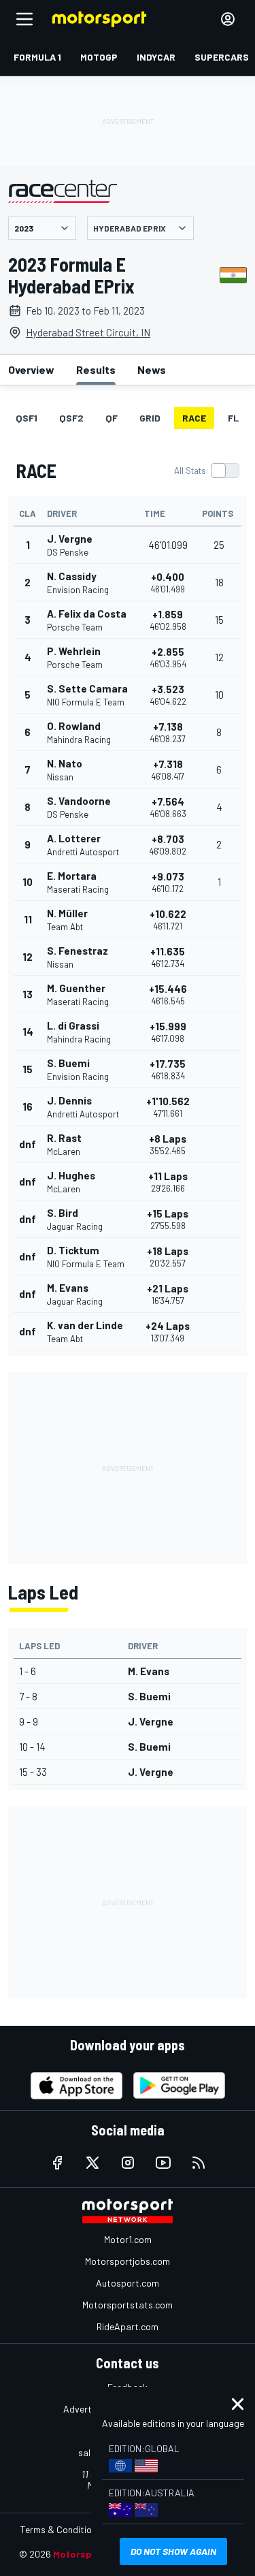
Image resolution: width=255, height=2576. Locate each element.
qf (112, 418)
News (152, 369)
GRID (150, 418)
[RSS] (199, 2163)
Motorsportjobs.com (128, 2261)
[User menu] (228, 19)
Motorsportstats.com (128, 2305)
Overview (31, 369)
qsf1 (27, 418)
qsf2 (71, 418)
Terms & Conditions (61, 2529)
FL (233, 418)
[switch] (206, 471)
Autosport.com (128, 2283)
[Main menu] (24, 19)
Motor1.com (128, 2239)
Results (96, 369)
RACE (194, 418)
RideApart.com (128, 2326)
